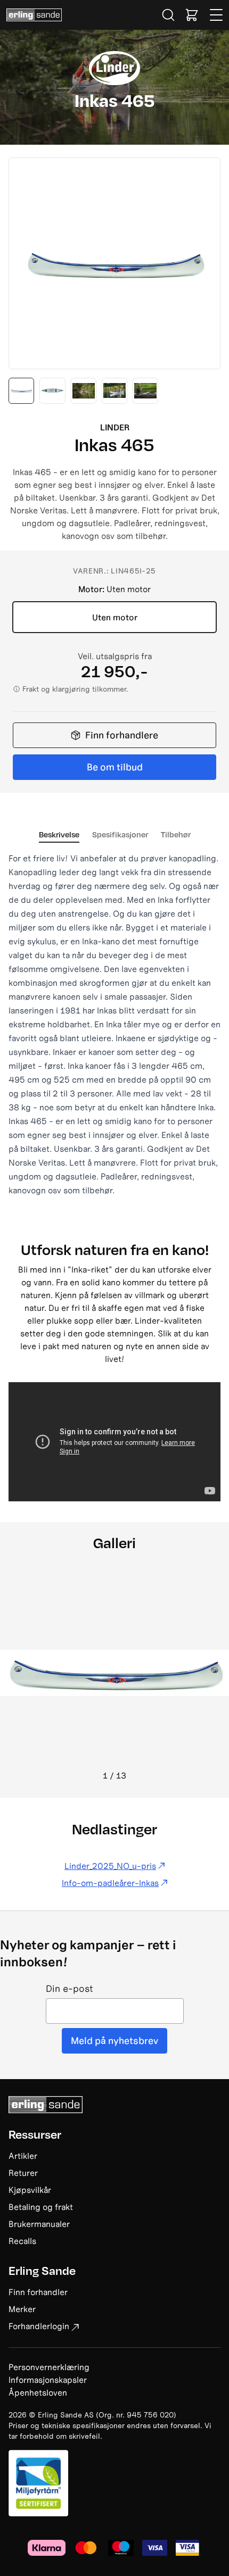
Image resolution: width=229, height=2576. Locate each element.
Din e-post (69, 1989)
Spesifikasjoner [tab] (120, 834)
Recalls (22, 2241)
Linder (115, 427)
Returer (23, 2173)
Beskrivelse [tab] (59, 834)
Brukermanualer (39, 2224)
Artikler (23, 2156)
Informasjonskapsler (48, 2380)
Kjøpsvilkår (30, 2190)
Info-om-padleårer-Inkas (110, 1883)
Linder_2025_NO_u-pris (110, 1866)
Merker (22, 2309)
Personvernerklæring (49, 2367)
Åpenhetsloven (38, 2392)
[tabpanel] (114, 1024)
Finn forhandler (38, 2292)
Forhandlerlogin (39, 2326)
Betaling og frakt (41, 2207)
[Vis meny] (217, 15)
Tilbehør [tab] (176, 834)
